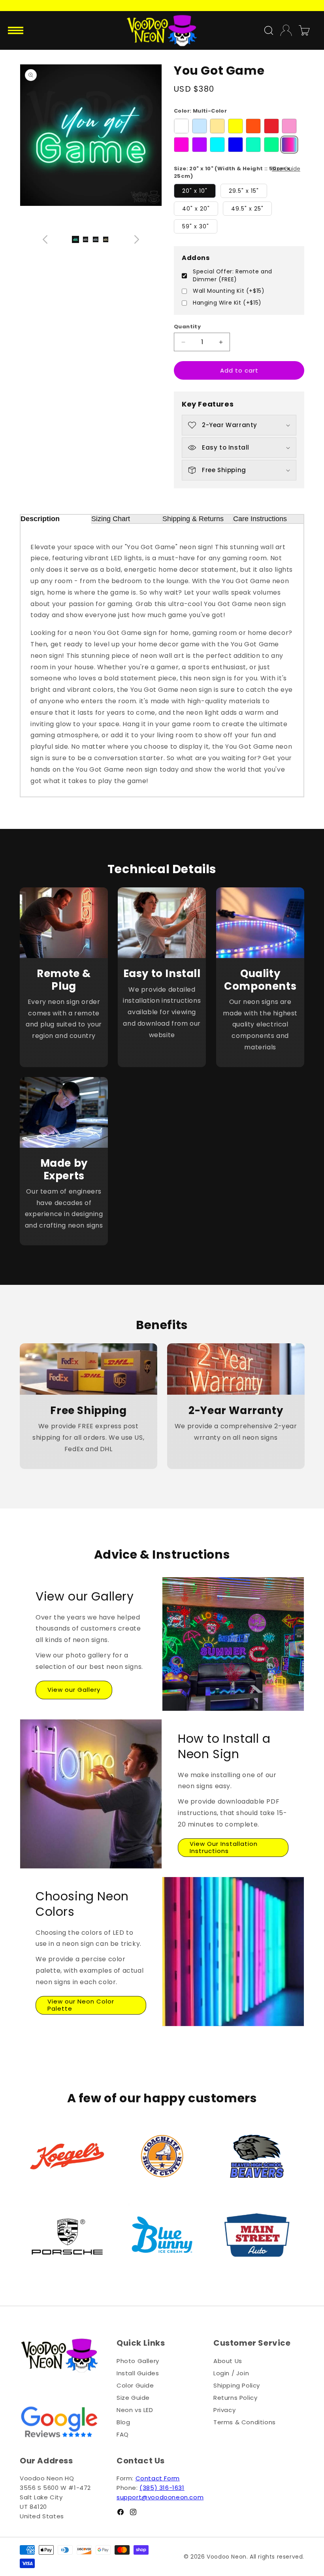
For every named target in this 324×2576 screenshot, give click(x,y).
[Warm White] (217, 126)
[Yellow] (235, 126)
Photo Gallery (138, 2361)
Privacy (224, 2410)
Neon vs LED (135, 2410)
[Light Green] (253, 145)
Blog (123, 2422)
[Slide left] (45, 239)
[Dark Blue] (235, 145)
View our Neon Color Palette (81, 2005)
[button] (17, 30)
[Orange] (253, 126)
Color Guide (135, 2385)
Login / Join (231, 2373)
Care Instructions (260, 519)
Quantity (187, 327)
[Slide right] (137, 239)
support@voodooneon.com (160, 2497)
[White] (181, 126)
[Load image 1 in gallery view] (86, 239)
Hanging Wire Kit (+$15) (227, 303)
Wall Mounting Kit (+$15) (229, 291)
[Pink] (181, 145)
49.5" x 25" (247, 209)
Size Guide (286, 169)
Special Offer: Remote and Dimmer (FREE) (233, 276)
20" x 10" (195, 191)
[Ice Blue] (217, 145)
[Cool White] (200, 126)
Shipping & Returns (193, 519)
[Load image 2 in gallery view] (96, 239)
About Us (228, 2361)
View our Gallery (74, 1690)
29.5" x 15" (244, 191)
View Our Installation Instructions (224, 1847)
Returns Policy (235, 2398)
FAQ (123, 2434)
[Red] (271, 126)
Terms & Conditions (245, 2422)
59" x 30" (196, 226)
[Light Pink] (289, 126)
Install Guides (138, 2373)
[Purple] (200, 145)
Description (40, 519)
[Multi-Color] (289, 145)
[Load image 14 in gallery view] (75, 239)
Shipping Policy (237, 2385)
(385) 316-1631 (162, 2488)
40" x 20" (196, 209)
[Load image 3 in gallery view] (106, 239)
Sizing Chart (111, 519)
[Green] (271, 145)
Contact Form (158, 2478)
